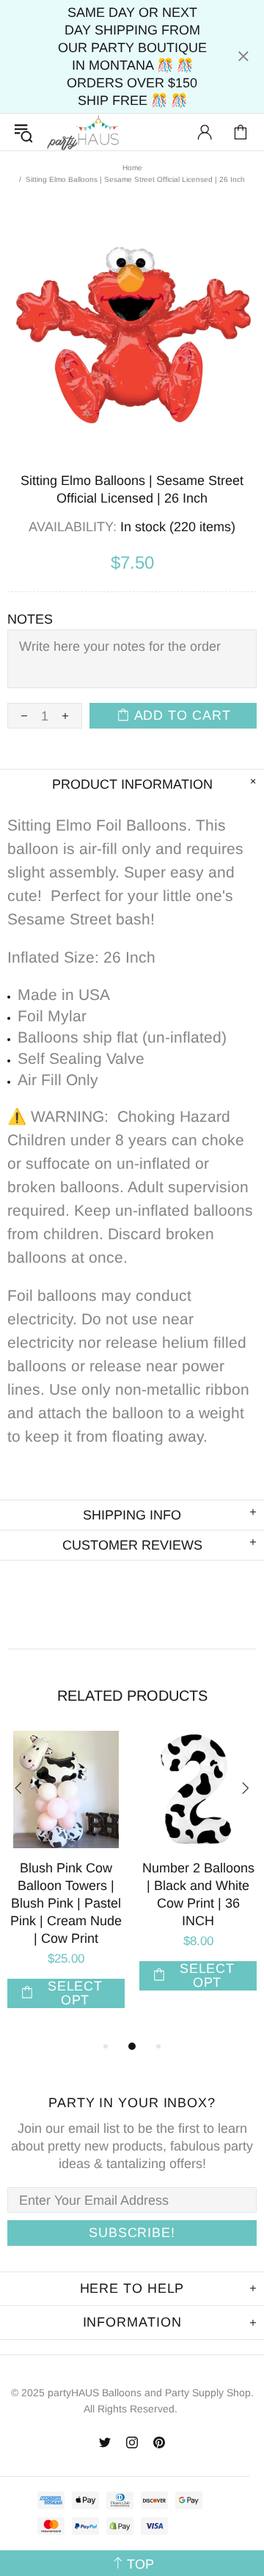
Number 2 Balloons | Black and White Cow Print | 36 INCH (198, 1894)
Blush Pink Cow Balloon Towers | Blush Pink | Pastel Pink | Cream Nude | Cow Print (66, 1903)
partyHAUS (83, 132)
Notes (30, 619)
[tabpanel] (66, 1884)
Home (132, 168)
